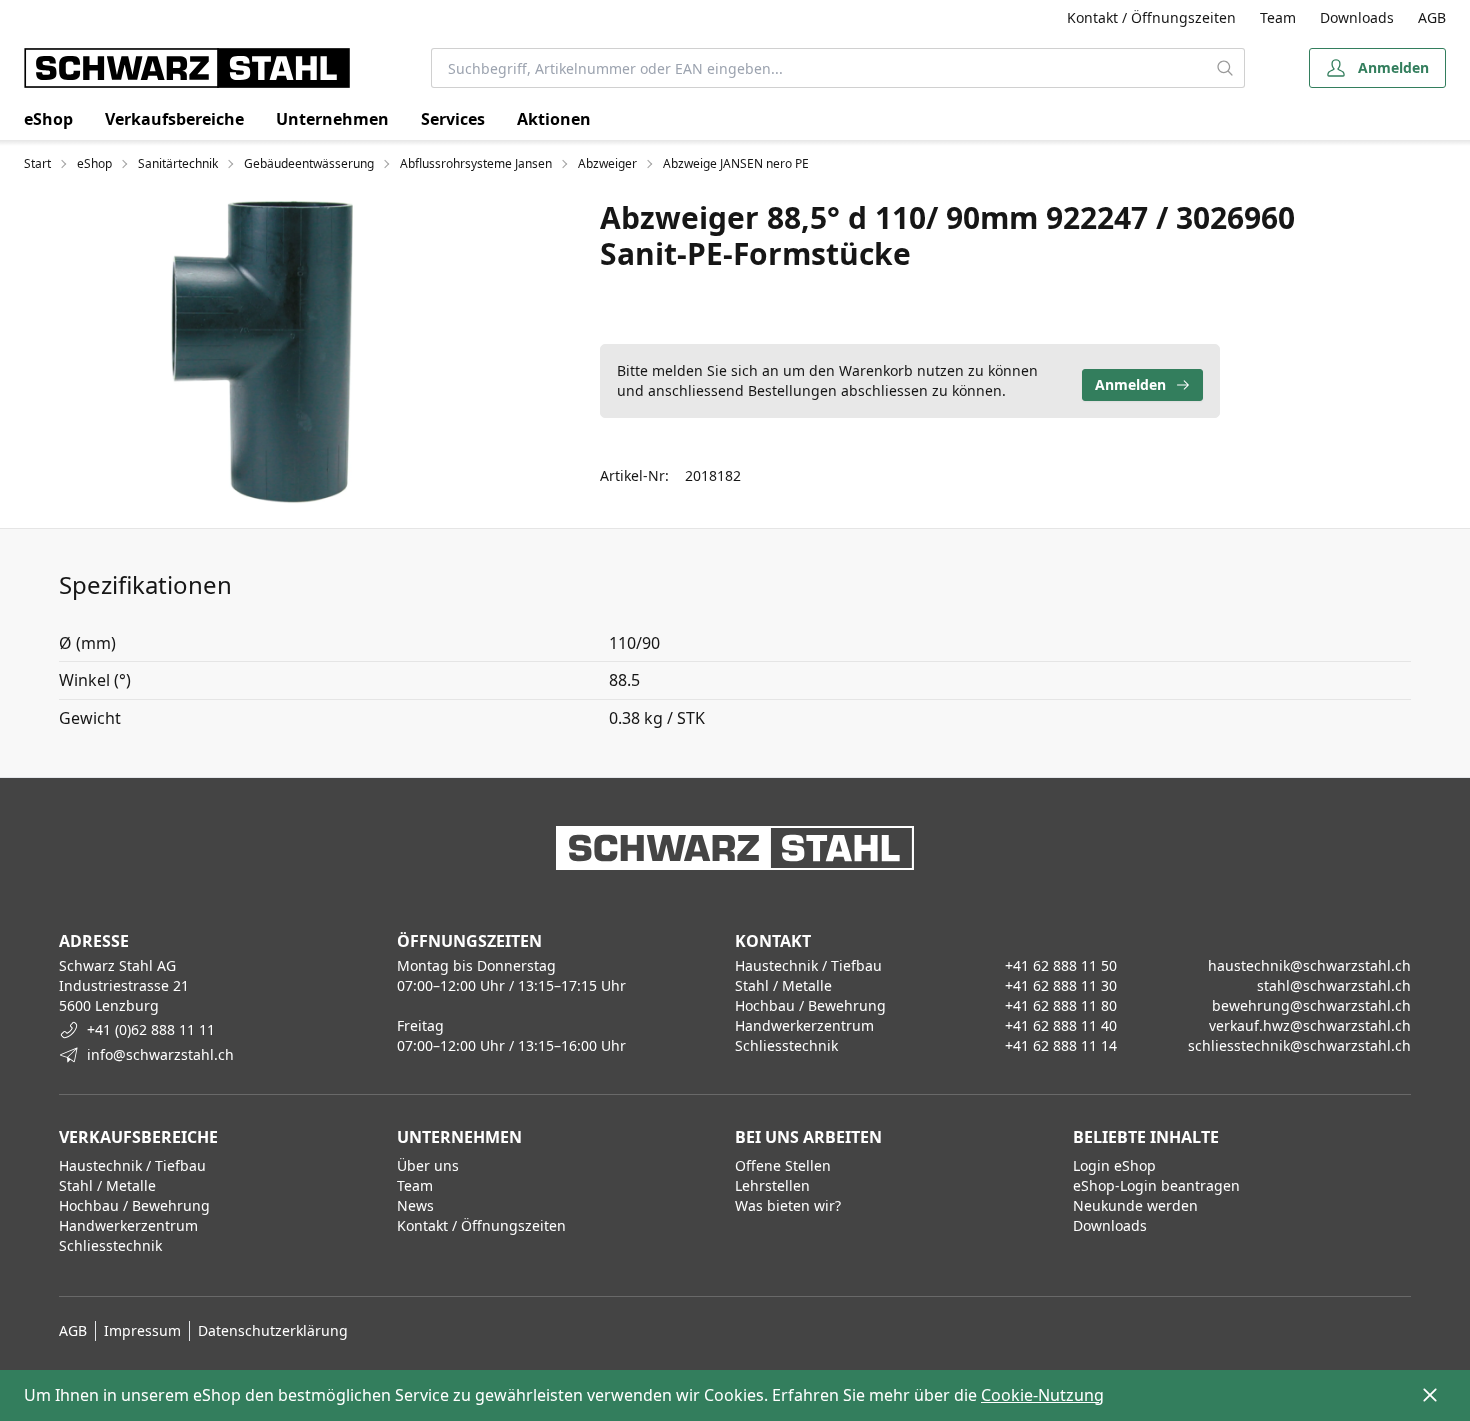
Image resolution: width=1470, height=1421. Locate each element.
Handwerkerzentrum (128, 1225)
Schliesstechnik (110, 1245)
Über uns (428, 1165)
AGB (1432, 17)
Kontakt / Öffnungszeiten (1151, 17)
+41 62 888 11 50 (1061, 965)
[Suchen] (1226, 68)
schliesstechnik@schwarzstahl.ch (1299, 1045)
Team (1278, 17)
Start (37, 164)
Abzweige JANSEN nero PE (736, 164)
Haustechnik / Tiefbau (132, 1165)
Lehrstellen (772, 1185)
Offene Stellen (783, 1165)
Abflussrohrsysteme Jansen (476, 164)
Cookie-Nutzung (1042, 1395)
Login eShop (1114, 1165)
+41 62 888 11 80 (1061, 1005)
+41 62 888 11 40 (1061, 1025)
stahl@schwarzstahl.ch (1334, 985)
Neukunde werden (1135, 1205)
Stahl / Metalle (107, 1185)
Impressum (142, 1330)
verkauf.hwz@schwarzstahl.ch (1310, 1025)
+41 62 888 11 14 (1061, 1045)
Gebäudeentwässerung (309, 164)
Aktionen (554, 119)
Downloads (1357, 17)
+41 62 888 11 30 (1061, 985)
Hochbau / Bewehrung (134, 1205)
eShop (48, 119)
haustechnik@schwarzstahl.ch (1309, 965)
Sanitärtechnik (178, 164)
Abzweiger (607, 164)
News (415, 1205)
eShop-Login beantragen (1156, 1185)
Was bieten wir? (788, 1205)
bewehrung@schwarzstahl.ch (1311, 1005)
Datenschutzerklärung (273, 1330)
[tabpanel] (262, 352)
